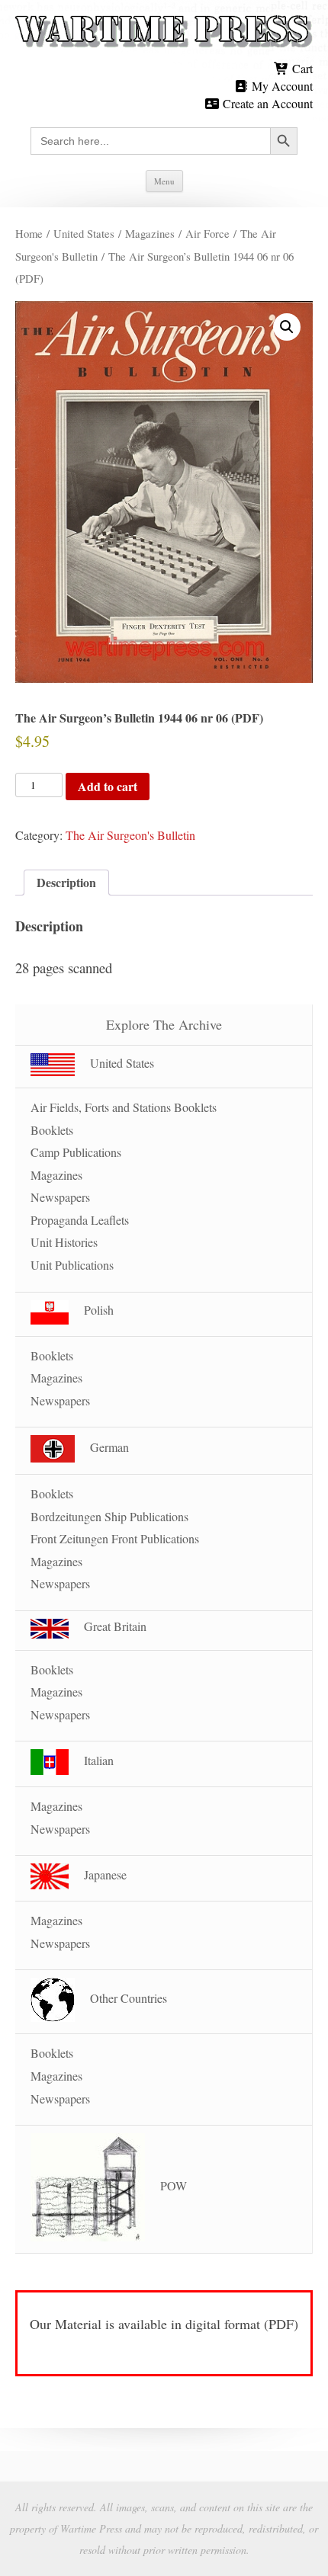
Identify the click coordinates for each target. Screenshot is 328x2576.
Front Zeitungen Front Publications (115, 1538)
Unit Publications (72, 1265)
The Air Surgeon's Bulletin (130, 835)
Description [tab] (66, 882)
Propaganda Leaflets (80, 1220)
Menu (164, 181)
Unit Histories (64, 1242)
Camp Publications (76, 1152)
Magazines (150, 233)
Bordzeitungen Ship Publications (109, 1516)
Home (29, 233)
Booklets (52, 1130)
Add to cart (108, 786)
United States (84, 233)
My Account (281, 86)
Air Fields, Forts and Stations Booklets (124, 1107)
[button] (287, 327)
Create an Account (266, 103)
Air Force (207, 233)
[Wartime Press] (164, 32)
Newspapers (60, 1197)
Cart (301, 68)
